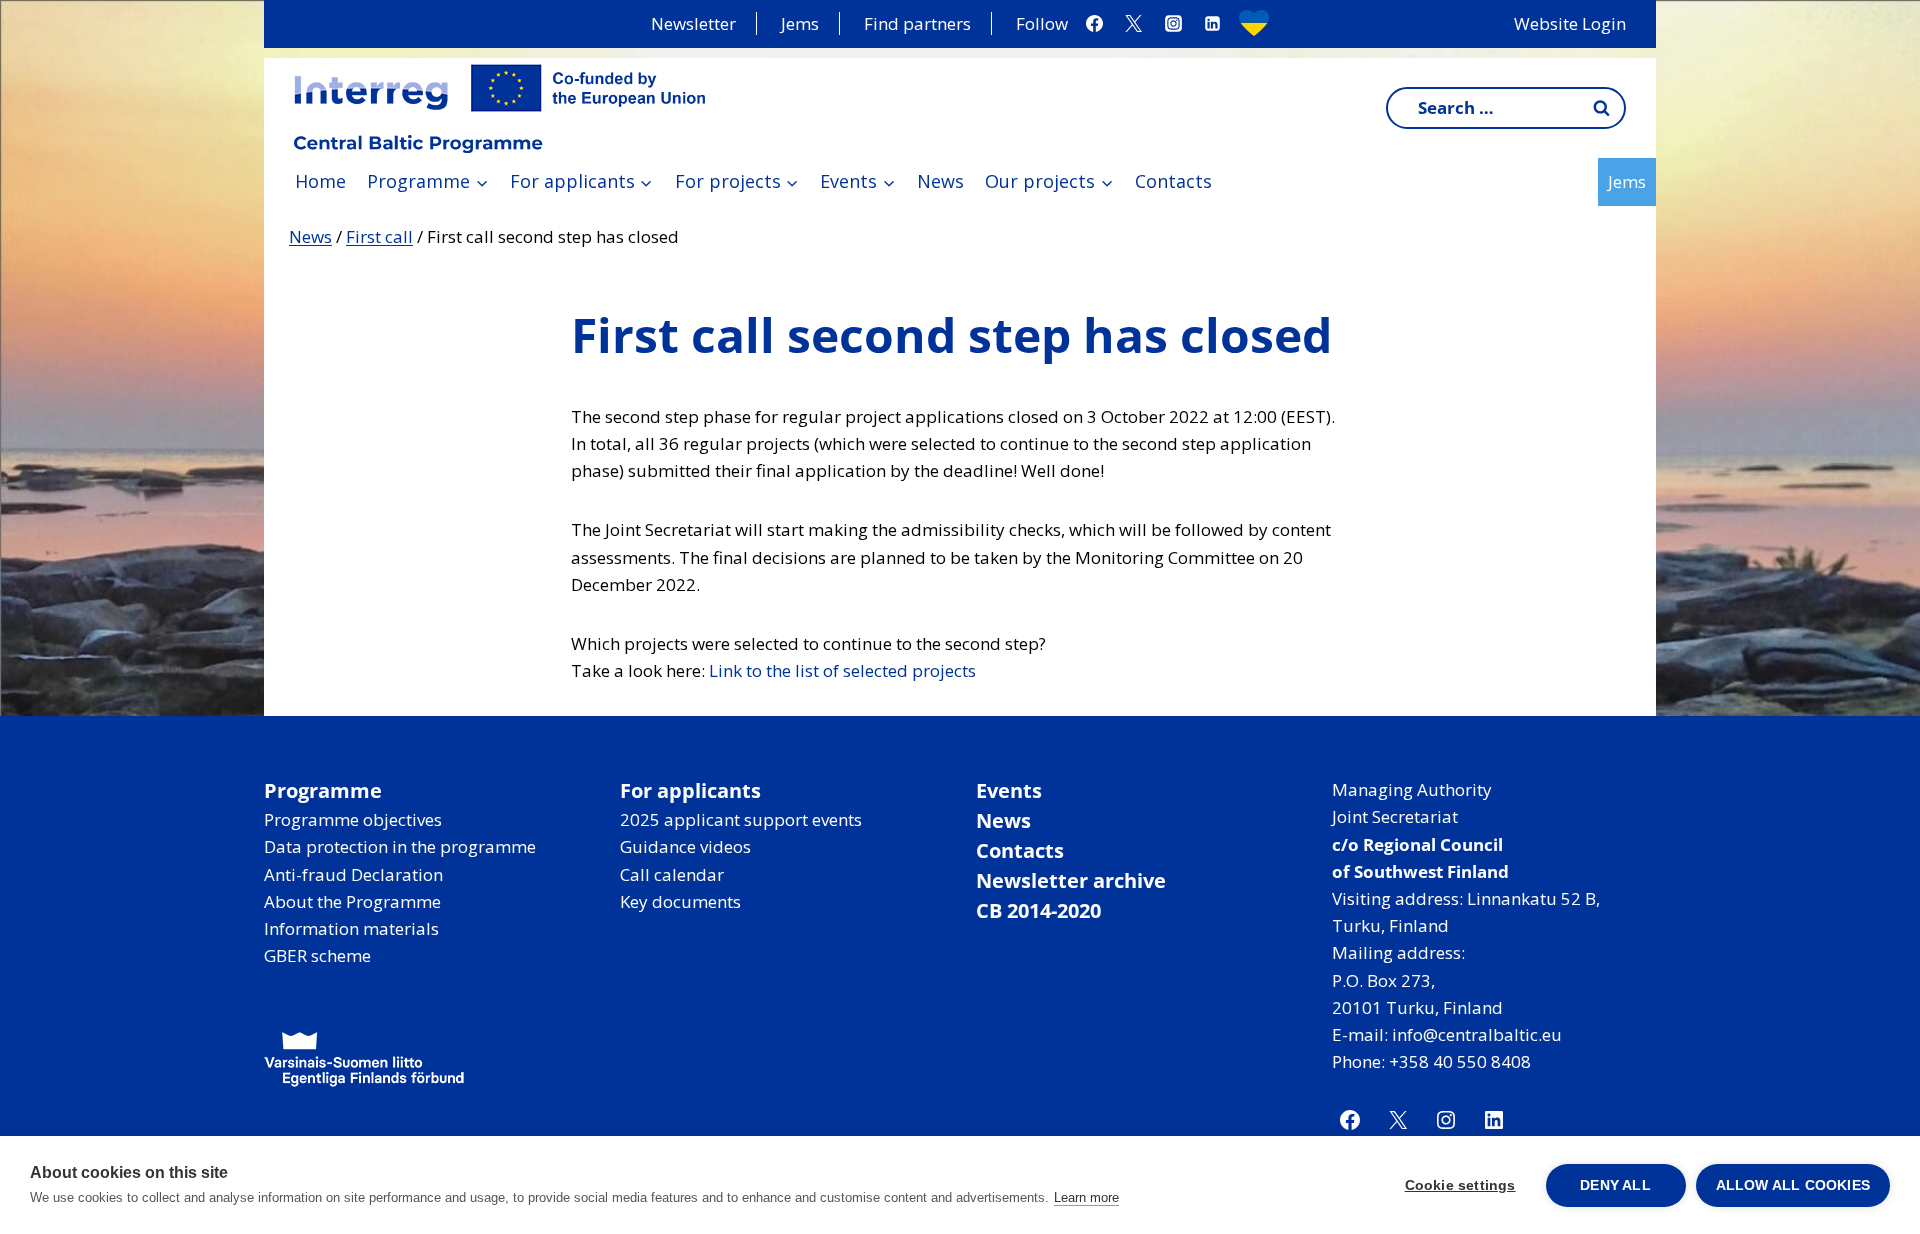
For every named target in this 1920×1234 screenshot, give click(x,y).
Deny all (1615, 1185)
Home (320, 181)
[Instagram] (1173, 24)
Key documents (680, 901)
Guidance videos (685, 846)
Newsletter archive (1071, 880)
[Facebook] (1095, 24)
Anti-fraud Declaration (353, 874)
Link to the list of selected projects (842, 670)
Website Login (1570, 23)
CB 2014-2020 (1038, 910)
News (940, 181)
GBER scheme (317, 955)
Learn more (1086, 1197)
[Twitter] (1134, 24)
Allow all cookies (1793, 1185)
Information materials (351, 928)
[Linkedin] (1212, 24)
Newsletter (693, 23)
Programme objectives (353, 819)
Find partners (917, 23)
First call (379, 236)
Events (1009, 790)
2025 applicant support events (741, 819)
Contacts (1173, 181)
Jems (800, 23)
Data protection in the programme (400, 846)
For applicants (690, 790)
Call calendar (672, 874)
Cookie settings (1460, 1185)
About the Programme (352, 901)
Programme (323, 790)
